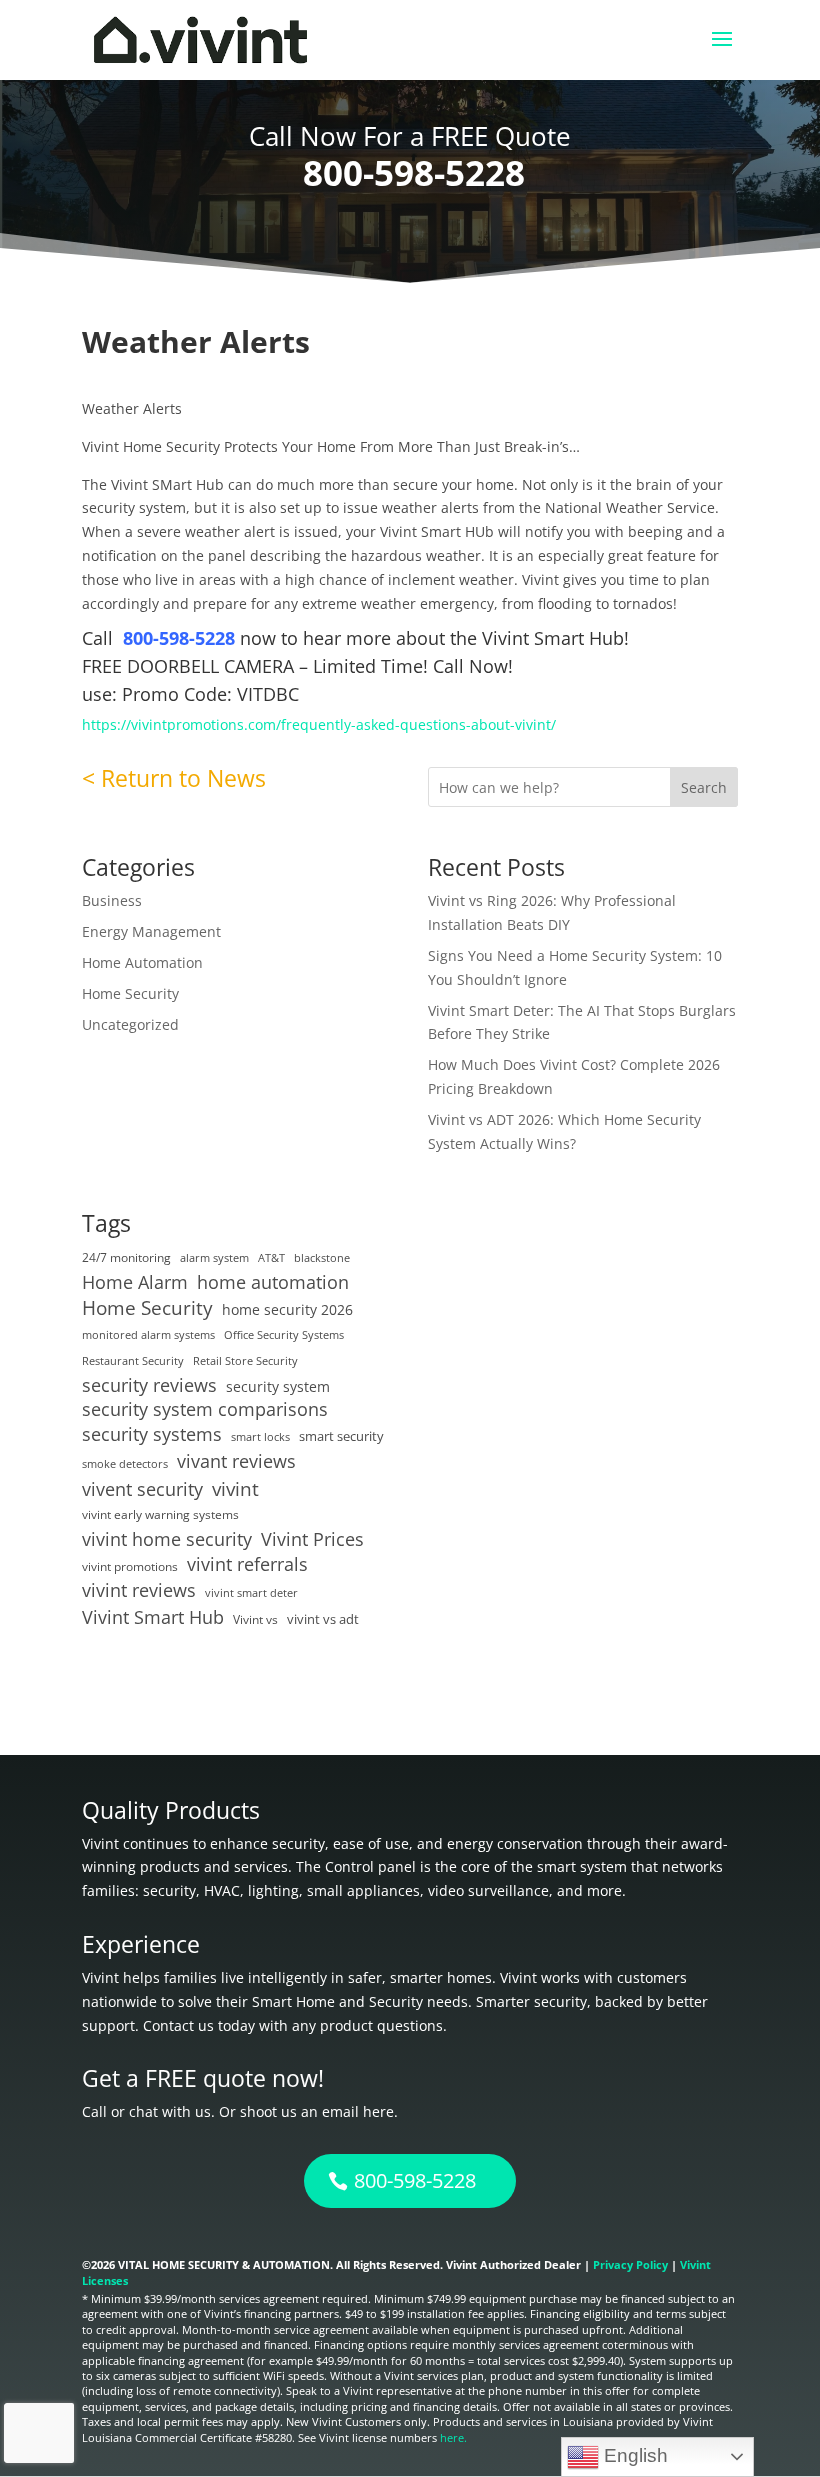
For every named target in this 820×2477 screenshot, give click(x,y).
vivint (235, 1489)
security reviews (149, 1385)
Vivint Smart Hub (153, 1617)
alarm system (214, 1258)
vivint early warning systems (160, 1514)
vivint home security (167, 1539)
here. (453, 2437)
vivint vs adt (323, 1619)
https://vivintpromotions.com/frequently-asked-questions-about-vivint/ (319, 724)
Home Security (130, 993)
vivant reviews (236, 1461)
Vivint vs (255, 1619)
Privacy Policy (630, 2264)
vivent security (142, 1489)
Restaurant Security (133, 1361)
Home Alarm (135, 1282)
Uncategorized (130, 1024)
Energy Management (151, 931)
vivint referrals (247, 1564)
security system (278, 1386)
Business (112, 900)
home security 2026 (287, 1309)
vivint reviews (139, 1590)
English (633, 2455)
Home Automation (142, 962)
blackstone (322, 1258)
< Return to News (174, 778)
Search (704, 787)
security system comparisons (205, 1409)
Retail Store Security (245, 1361)
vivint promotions (130, 1566)
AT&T (271, 1258)
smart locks (260, 1437)
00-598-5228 (186, 638)
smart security (341, 1436)
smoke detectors (125, 1464)
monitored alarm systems (148, 1335)
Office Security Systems (284, 1335)
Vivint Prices (312, 1539)
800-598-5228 (414, 172)
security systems (152, 1434)
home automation (273, 1282)
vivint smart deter (251, 1593)
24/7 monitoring (126, 1257)
